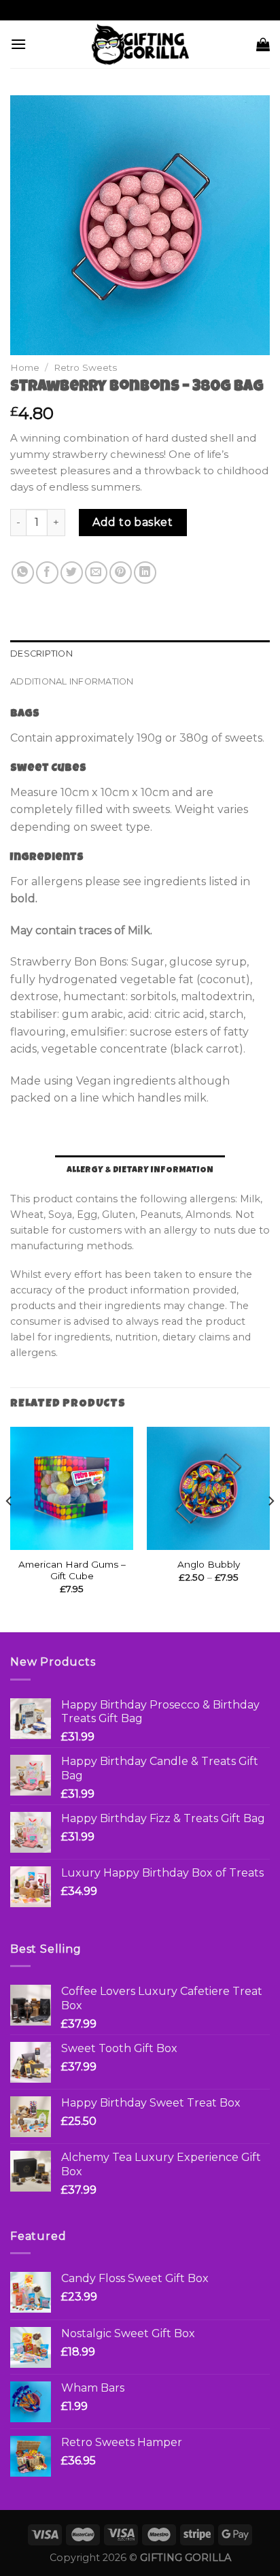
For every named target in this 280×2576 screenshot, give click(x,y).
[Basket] (263, 44)
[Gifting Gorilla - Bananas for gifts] (140, 44)
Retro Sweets (85, 367)
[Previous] (10, 1528)
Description (41, 654)
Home (25, 367)
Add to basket (133, 522)
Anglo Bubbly (209, 1564)
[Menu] (18, 44)
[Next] (270, 1528)
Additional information (72, 681)
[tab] (140, 654)
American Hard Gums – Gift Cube (72, 1570)
